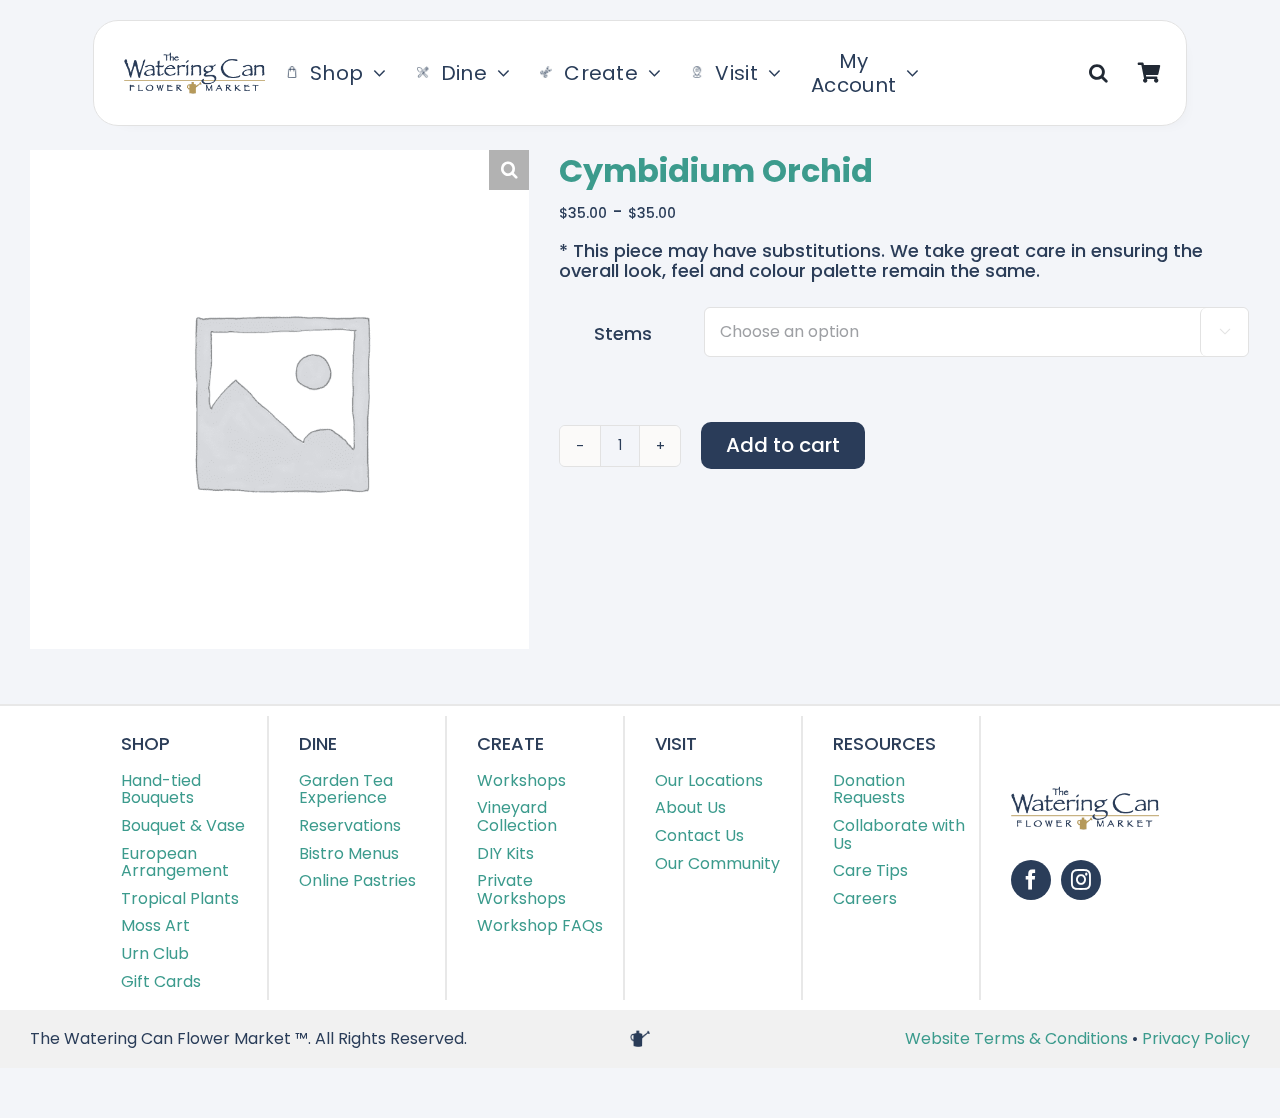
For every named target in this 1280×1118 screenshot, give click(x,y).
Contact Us (699, 835)
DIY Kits (505, 853)
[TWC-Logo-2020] (194, 60)
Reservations (350, 825)
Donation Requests (869, 789)
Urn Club (155, 953)
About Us (690, 807)
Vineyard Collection (517, 816)
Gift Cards (161, 981)
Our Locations (709, 780)
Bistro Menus (349, 853)
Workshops (521, 780)
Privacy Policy (1196, 1038)
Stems (623, 333)
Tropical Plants (180, 898)
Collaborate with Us (899, 834)
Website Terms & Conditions (1018, 1038)
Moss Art (155, 925)
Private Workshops (521, 889)
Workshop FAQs (540, 925)
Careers (865, 898)
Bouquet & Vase (183, 825)
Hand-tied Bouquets (161, 789)
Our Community (717, 863)
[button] (1098, 73)
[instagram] (1081, 880)
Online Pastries (357, 880)
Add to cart (783, 445)
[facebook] (1031, 880)
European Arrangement (175, 862)
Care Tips (870, 870)
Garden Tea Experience (346, 789)
